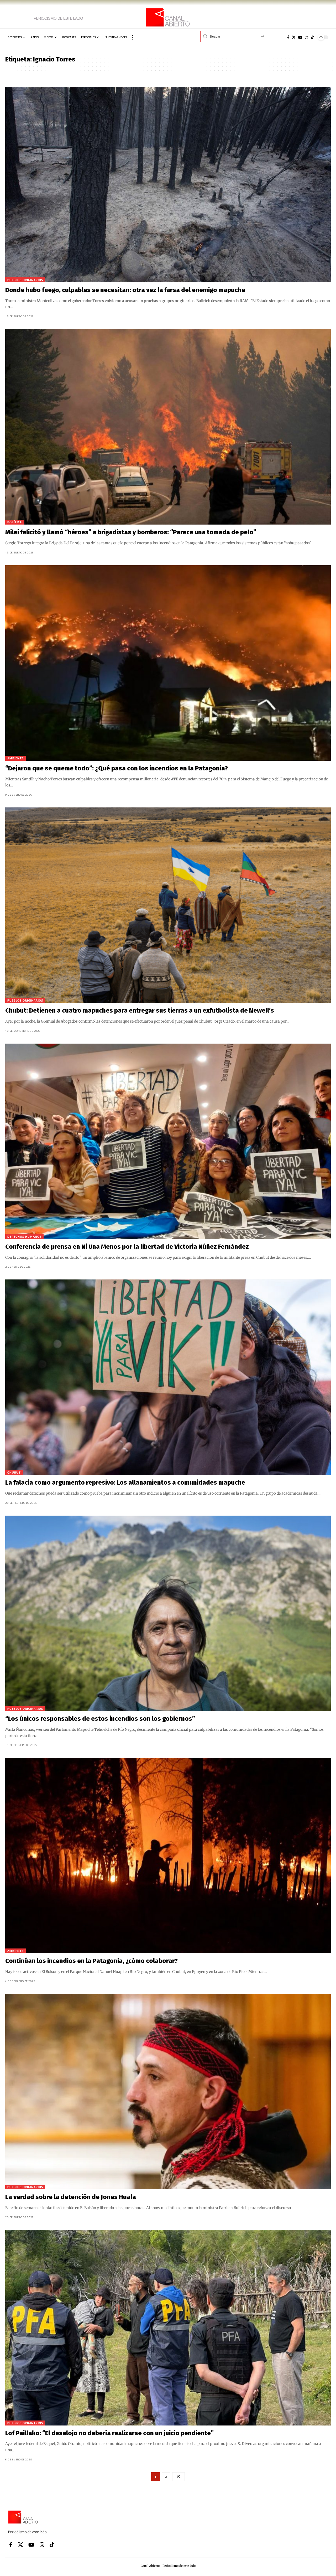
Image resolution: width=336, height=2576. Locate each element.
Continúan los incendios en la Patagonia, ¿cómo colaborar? (91, 1961)
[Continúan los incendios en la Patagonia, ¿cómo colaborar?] (168, 1855)
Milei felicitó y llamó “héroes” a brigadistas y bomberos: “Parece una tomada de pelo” (131, 532)
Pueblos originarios (25, 280)
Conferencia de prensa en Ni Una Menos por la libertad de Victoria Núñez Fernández (127, 1247)
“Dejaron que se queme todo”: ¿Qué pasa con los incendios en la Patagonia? (117, 768)
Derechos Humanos (24, 1237)
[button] (133, 37)
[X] (294, 37)
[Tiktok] (312, 37)
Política (15, 522)
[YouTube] (300, 37)
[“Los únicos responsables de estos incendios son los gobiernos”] (168, 1613)
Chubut (14, 1472)
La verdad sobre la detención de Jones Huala (71, 2197)
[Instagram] (307, 37)
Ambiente (15, 758)
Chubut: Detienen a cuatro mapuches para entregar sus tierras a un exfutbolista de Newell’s (140, 1010)
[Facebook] (288, 37)
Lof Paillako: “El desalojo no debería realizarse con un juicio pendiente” (109, 2433)
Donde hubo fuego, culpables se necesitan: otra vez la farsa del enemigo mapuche (125, 290)
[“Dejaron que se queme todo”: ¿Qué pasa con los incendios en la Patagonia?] (168, 663)
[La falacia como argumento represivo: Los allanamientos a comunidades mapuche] (168, 1377)
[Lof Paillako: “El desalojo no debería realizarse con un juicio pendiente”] (168, 2328)
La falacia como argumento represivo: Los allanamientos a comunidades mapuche (125, 1483)
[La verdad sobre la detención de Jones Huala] (168, 2092)
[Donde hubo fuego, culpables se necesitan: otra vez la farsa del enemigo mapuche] (168, 185)
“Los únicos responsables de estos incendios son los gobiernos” (101, 1719)
